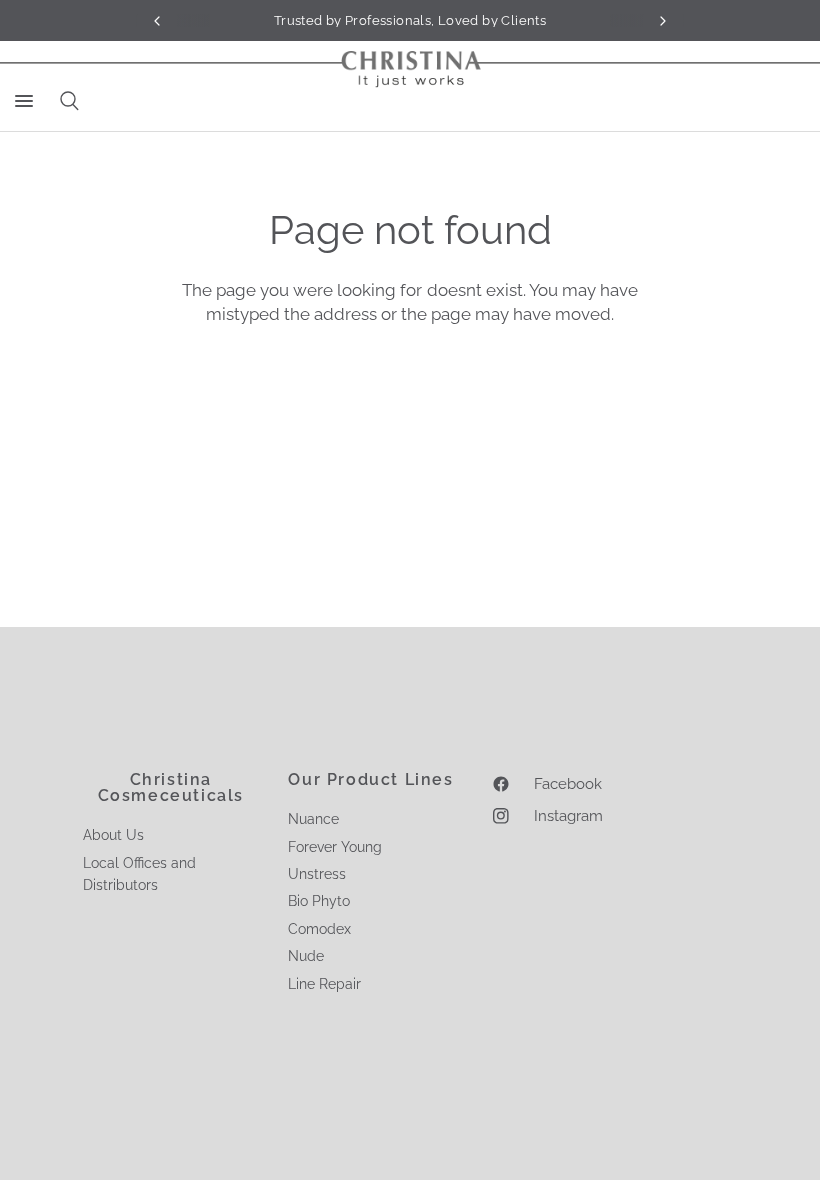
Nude (306, 956)
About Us (113, 835)
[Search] (66, 101)
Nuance (313, 819)
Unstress (317, 874)
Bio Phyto (319, 901)
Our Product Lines (370, 780)
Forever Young (335, 847)
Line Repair (324, 984)
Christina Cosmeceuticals (171, 788)
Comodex (319, 929)
